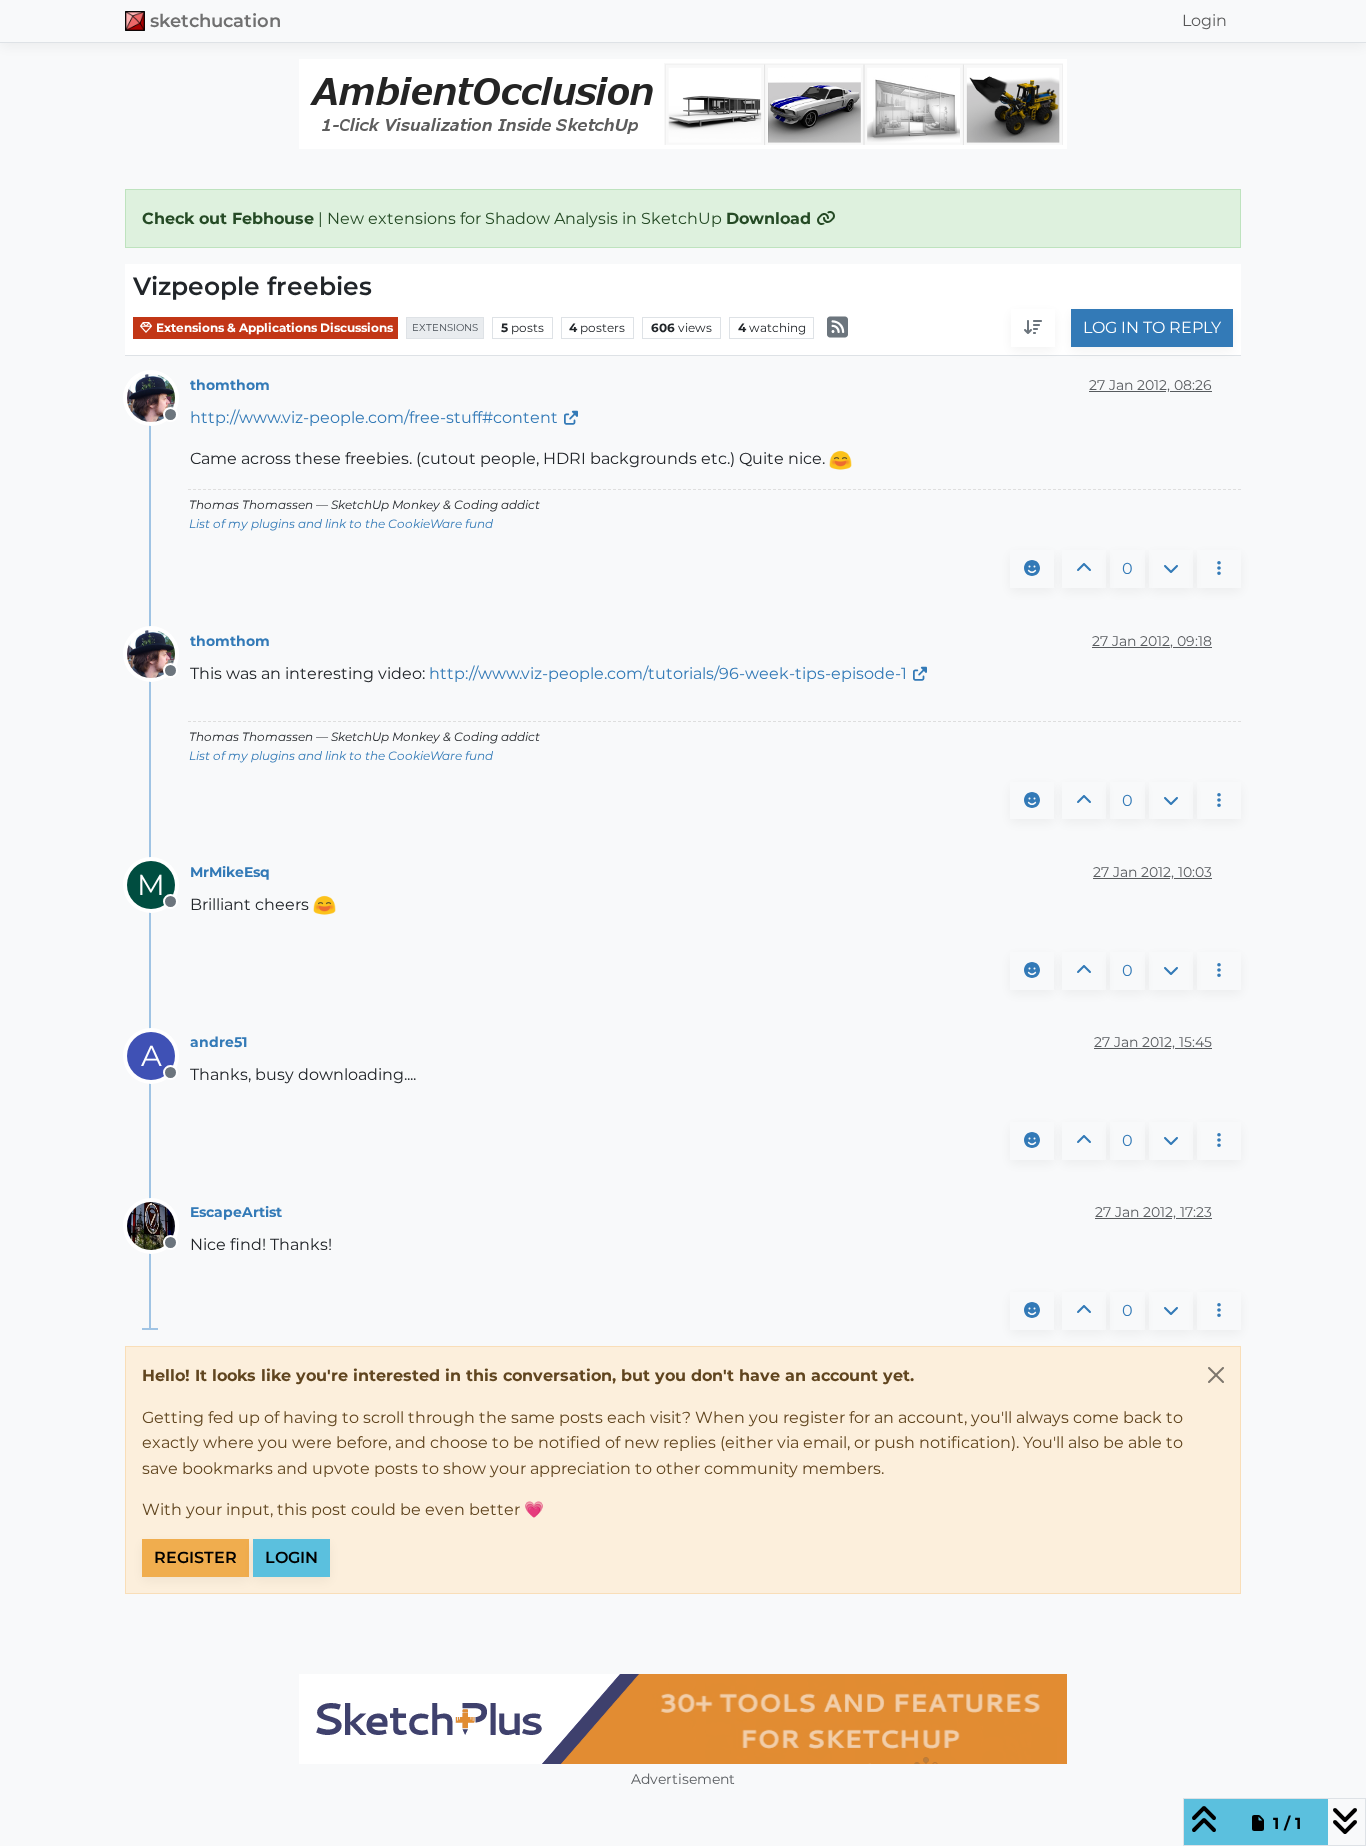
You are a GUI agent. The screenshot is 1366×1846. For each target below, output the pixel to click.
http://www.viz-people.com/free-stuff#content (374, 417)
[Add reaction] (1032, 569)
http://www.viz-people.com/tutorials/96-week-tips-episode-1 (668, 673)
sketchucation (215, 20)
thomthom (230, 385)
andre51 (218, 1042)
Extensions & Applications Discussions (273, 327)
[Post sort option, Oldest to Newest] (1033, 329)
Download (771, 218)
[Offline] (158, 396)
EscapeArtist (236, 1212)
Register (195, 1557)
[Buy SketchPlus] (683, 1719)
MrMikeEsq (230, 872)
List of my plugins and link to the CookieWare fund (341, 523)
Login (291, 1557)
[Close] (1216, 1375)
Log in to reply (1152, 328)
